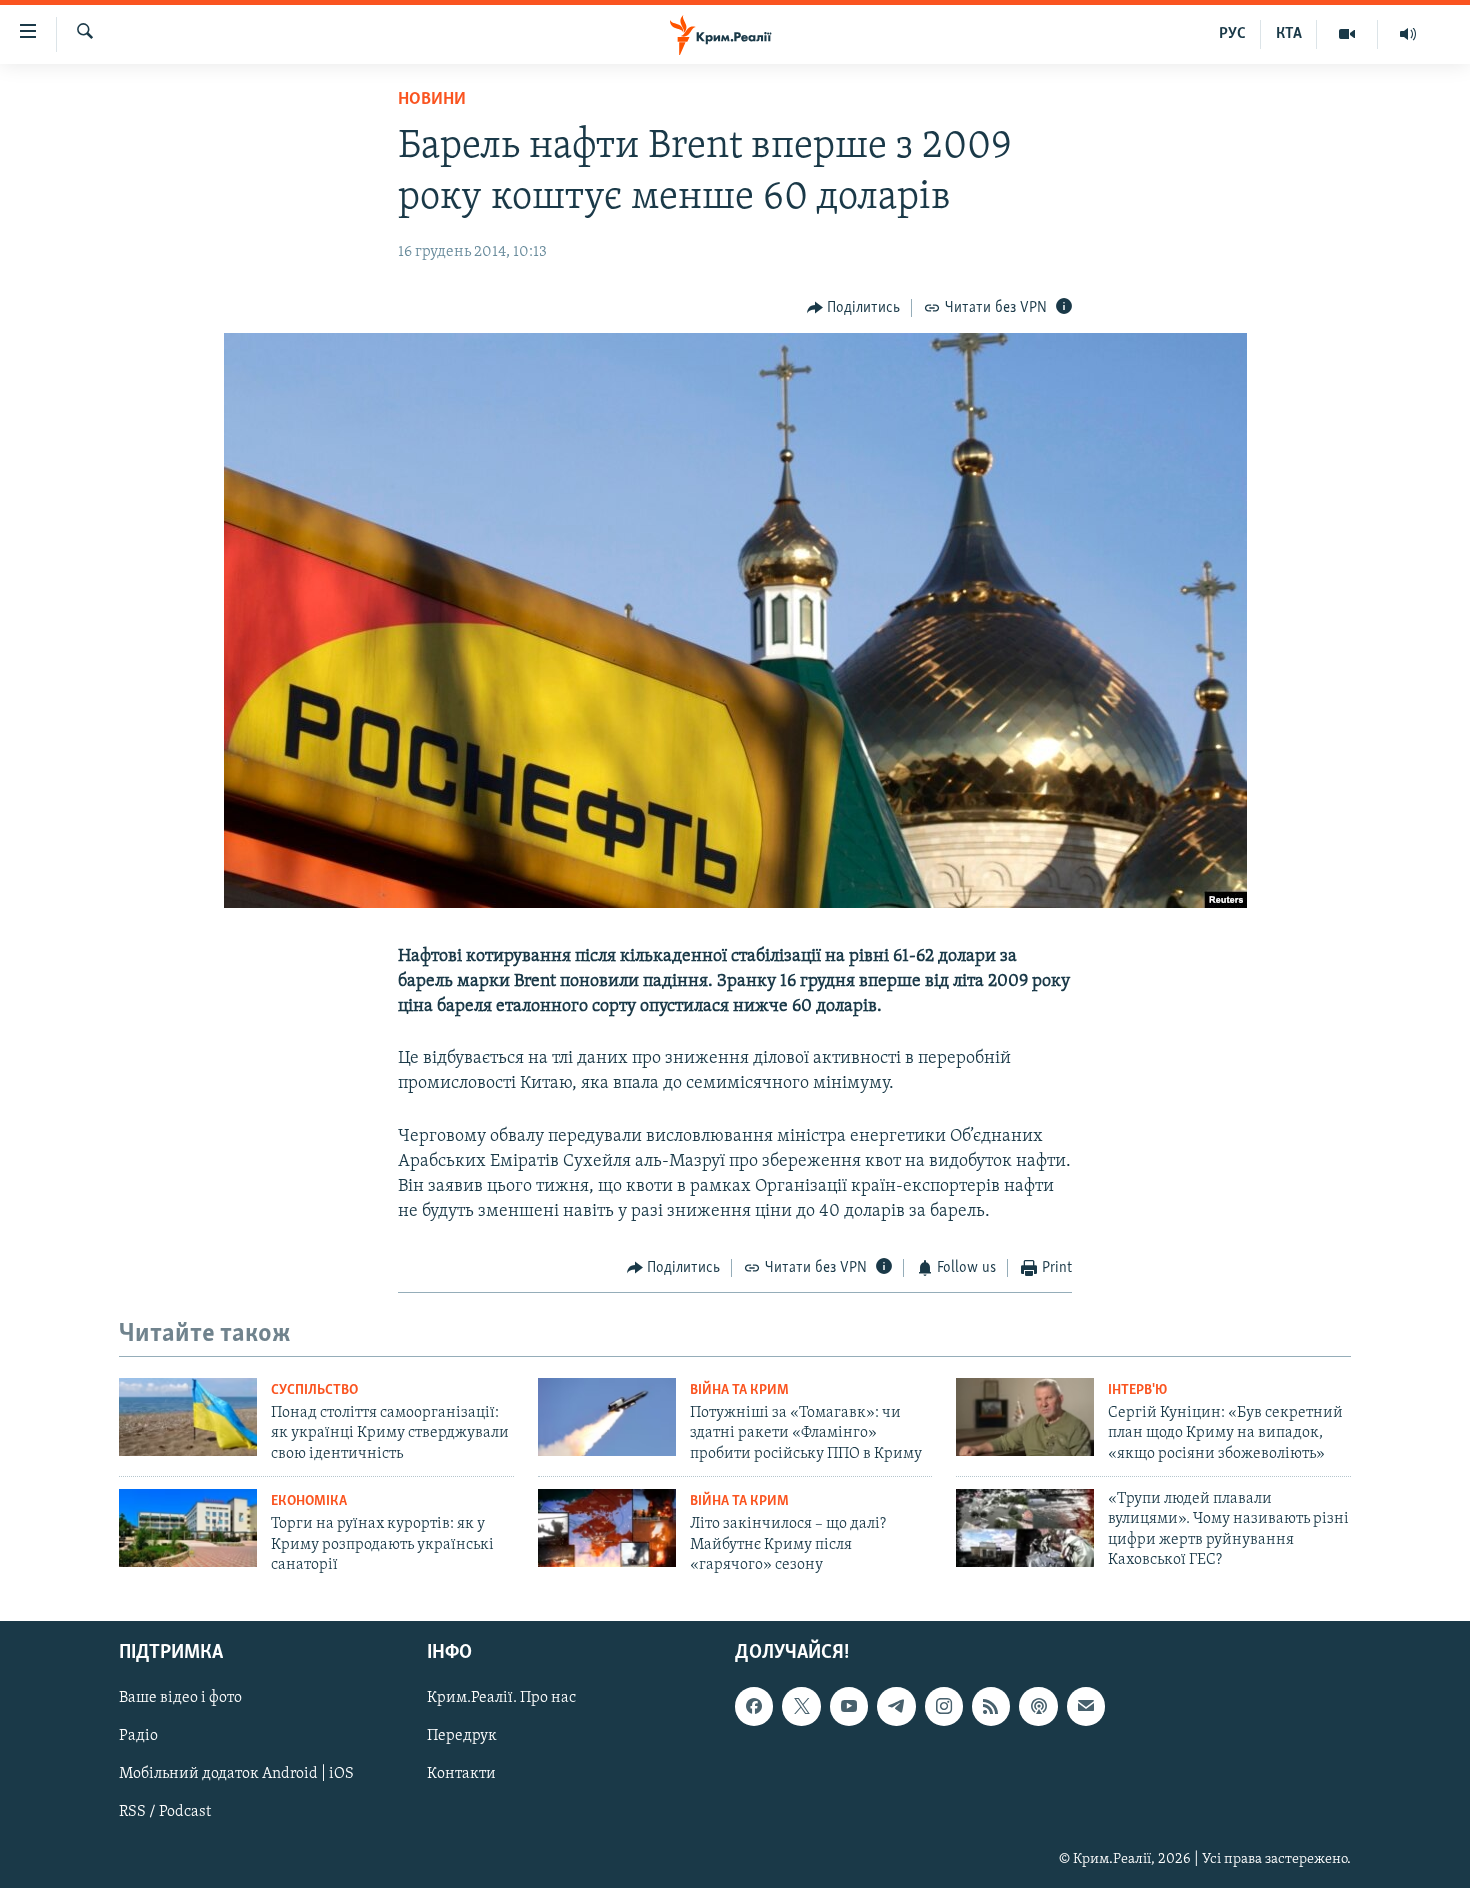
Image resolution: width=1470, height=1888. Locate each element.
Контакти (461, 1775)
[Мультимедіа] (1347, 34)
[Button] (854, 308)
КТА (1289, 34)
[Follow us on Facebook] (754, 1707)
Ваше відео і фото (180, 1699)
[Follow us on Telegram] (896, 1707)
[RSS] (991, 1707)
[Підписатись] (1086, 1707)
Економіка (309, 1501)
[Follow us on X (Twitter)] (801, 1707)
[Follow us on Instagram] (944, 1707)
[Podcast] (1038, 1707)
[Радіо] (1408, 34)
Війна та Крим (739, 1390)
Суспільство (314, 1390)
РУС (1232, 34)
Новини (432, 100)
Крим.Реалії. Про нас (501, 1699)
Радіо (138, 1737)
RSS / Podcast (165, 1813)
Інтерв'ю (1137, 1390)
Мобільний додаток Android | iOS (236, 1775)
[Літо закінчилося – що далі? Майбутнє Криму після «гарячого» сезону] (607, 1528)
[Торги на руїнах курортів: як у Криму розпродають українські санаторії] (188, 1528)
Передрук (462, 1737)
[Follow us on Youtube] (849, 1707)
